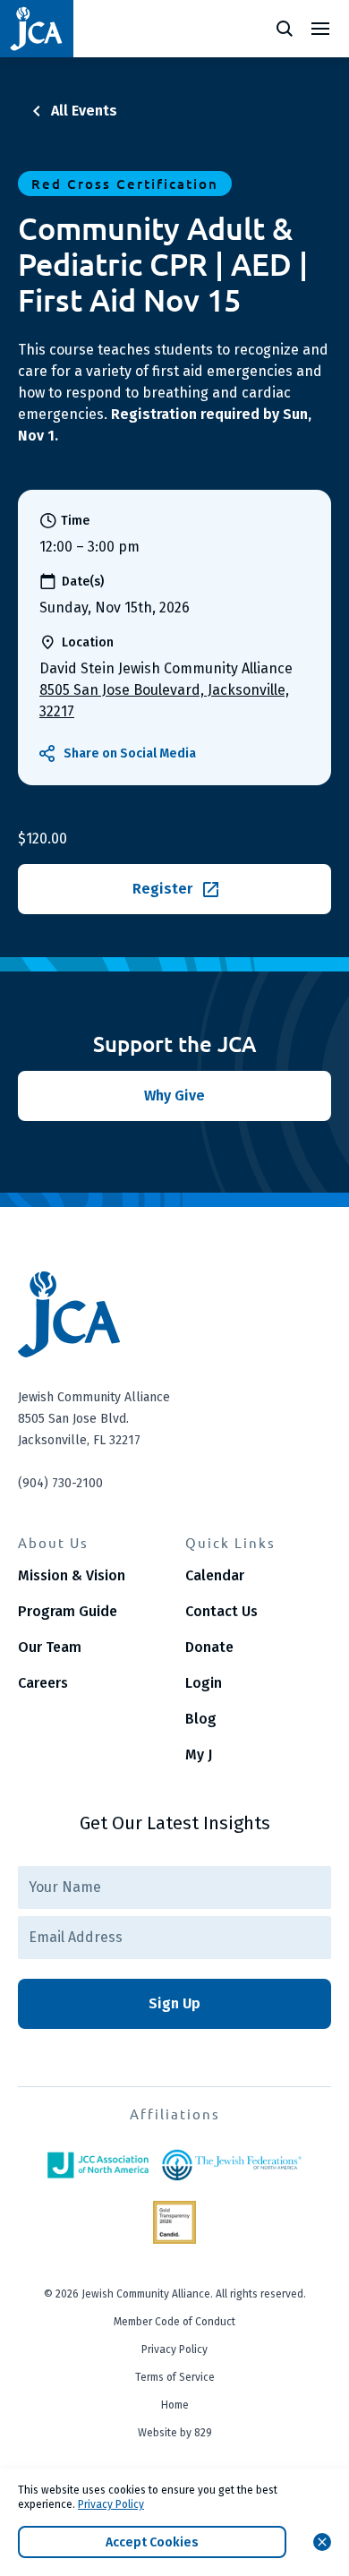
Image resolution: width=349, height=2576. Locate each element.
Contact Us (221, 1611)
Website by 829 (175, 2433)
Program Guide (68, 1611)
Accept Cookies (152, 2542)
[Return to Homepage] (37, 29)
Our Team (50, 1647)
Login (204, 1683)
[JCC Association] (98, 2165)
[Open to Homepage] (174, 1314)
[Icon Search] (285, 29)
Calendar (215, 1575)
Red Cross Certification (125, 184)
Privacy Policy (174, 2349)
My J (199, 1754)
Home (175, 2405)
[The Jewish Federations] (232, 2165)
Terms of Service (175, 2377)
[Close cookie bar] (322, 2542)
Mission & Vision (72, 1575)
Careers (43, 1683)
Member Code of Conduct (174, 2322)
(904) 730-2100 (60, 1483)
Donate (209, 1647)
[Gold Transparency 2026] (174, 2222)
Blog (201, 1719)
